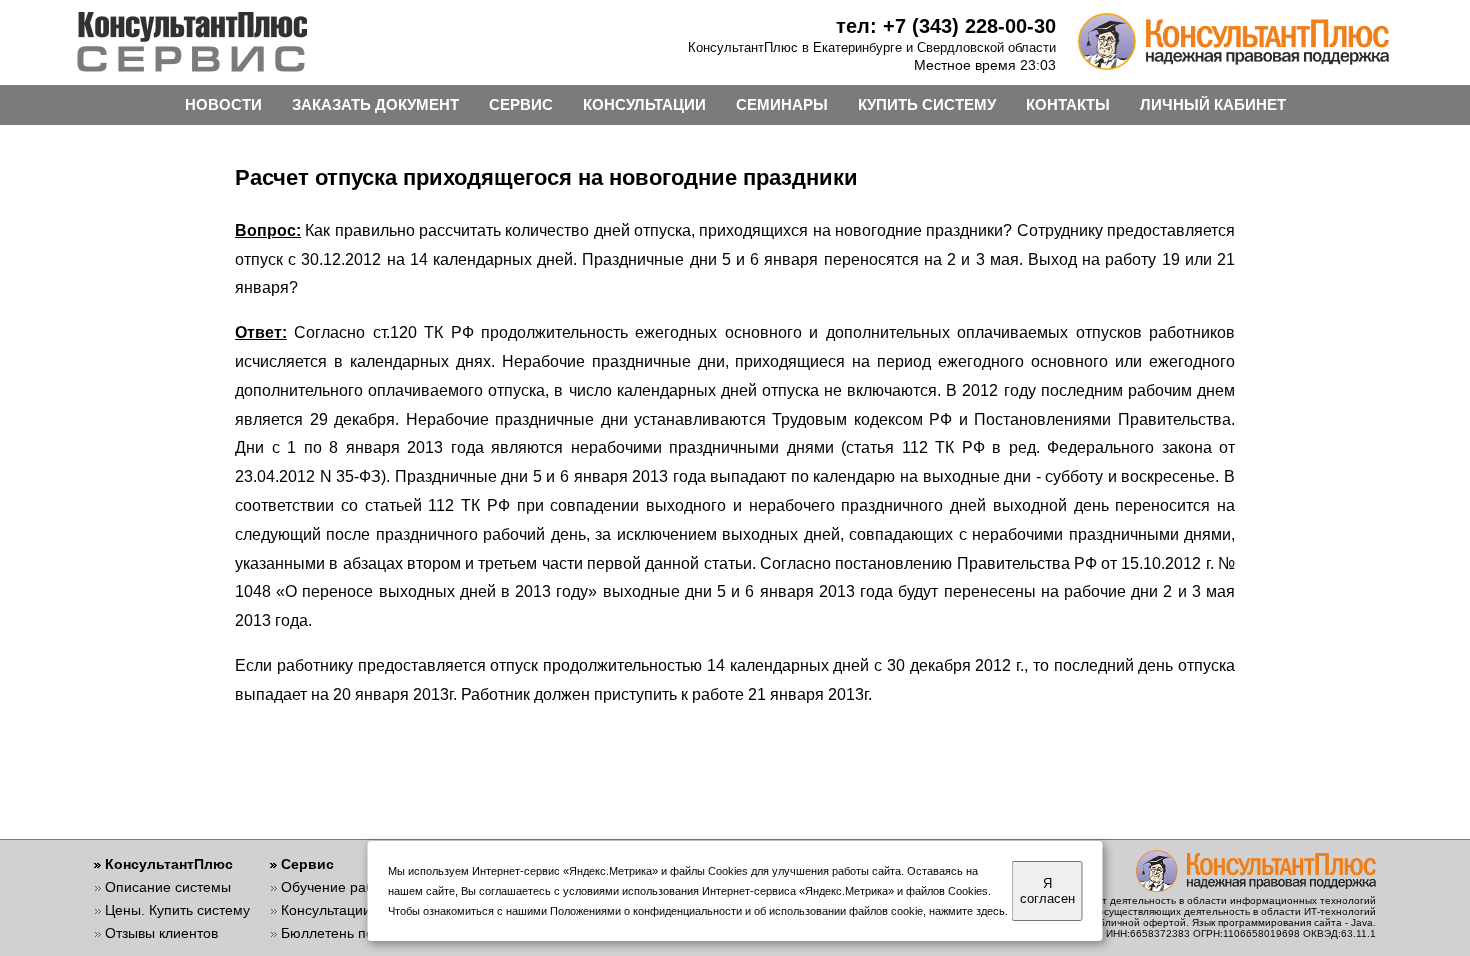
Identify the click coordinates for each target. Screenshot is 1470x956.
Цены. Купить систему (177, 910)
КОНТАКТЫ (1068, 104)
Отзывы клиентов (161, 933)
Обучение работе (338, 887)
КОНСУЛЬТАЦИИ (644, 104)
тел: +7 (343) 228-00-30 (946, 26)
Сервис (307, 864)
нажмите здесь (967, 911)
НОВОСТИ (223, 104)
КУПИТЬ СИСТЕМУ (927, 104)
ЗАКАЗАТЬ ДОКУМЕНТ (375, 104)
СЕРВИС (521, 104)
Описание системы (168, 887)
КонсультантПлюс (169, 864)
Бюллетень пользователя (364, 933)
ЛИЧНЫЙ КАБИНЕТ (1213, 104)
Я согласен (1047, 891)
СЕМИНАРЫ (782, 104)
